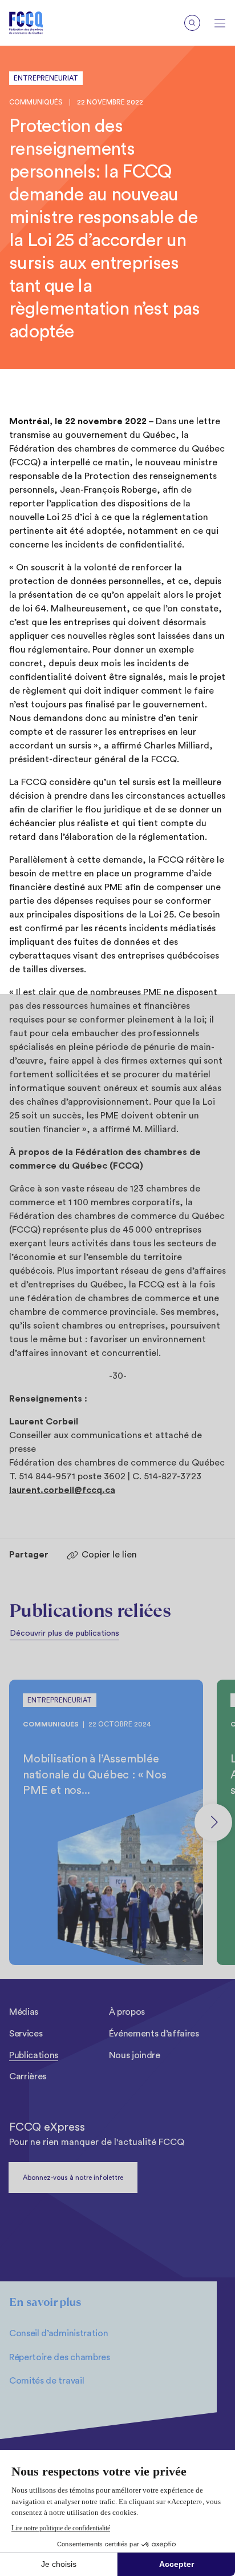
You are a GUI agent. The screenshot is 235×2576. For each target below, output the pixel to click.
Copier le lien (109, 1555)
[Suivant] (213, 1822)
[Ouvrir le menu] (220, 23)
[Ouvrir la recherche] (192, 23)
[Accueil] (35, 23)
